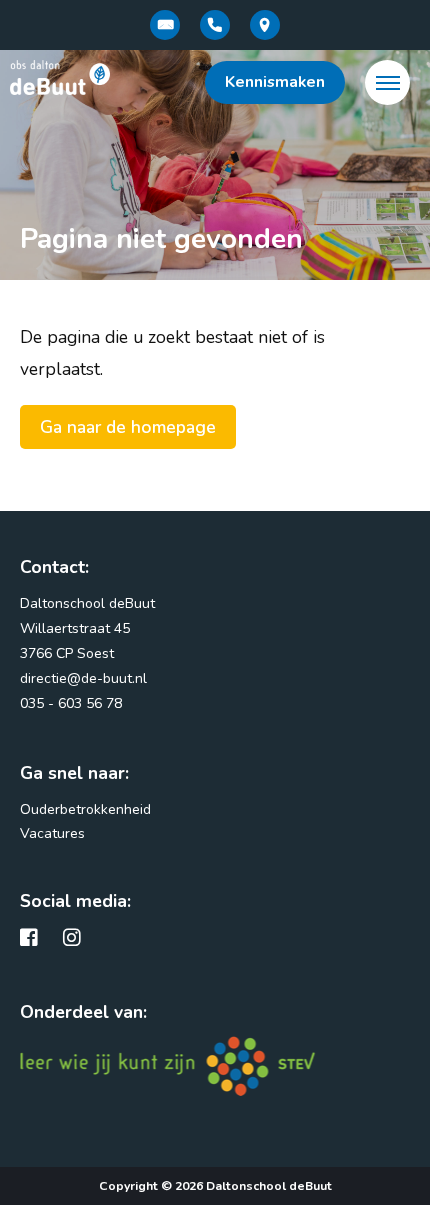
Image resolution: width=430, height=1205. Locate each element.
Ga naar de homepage (128, 427)
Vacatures (52, 833)
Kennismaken (275, 82)
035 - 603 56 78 (71, 703)
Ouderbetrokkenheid (85, 809)
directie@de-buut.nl (83, 678)
